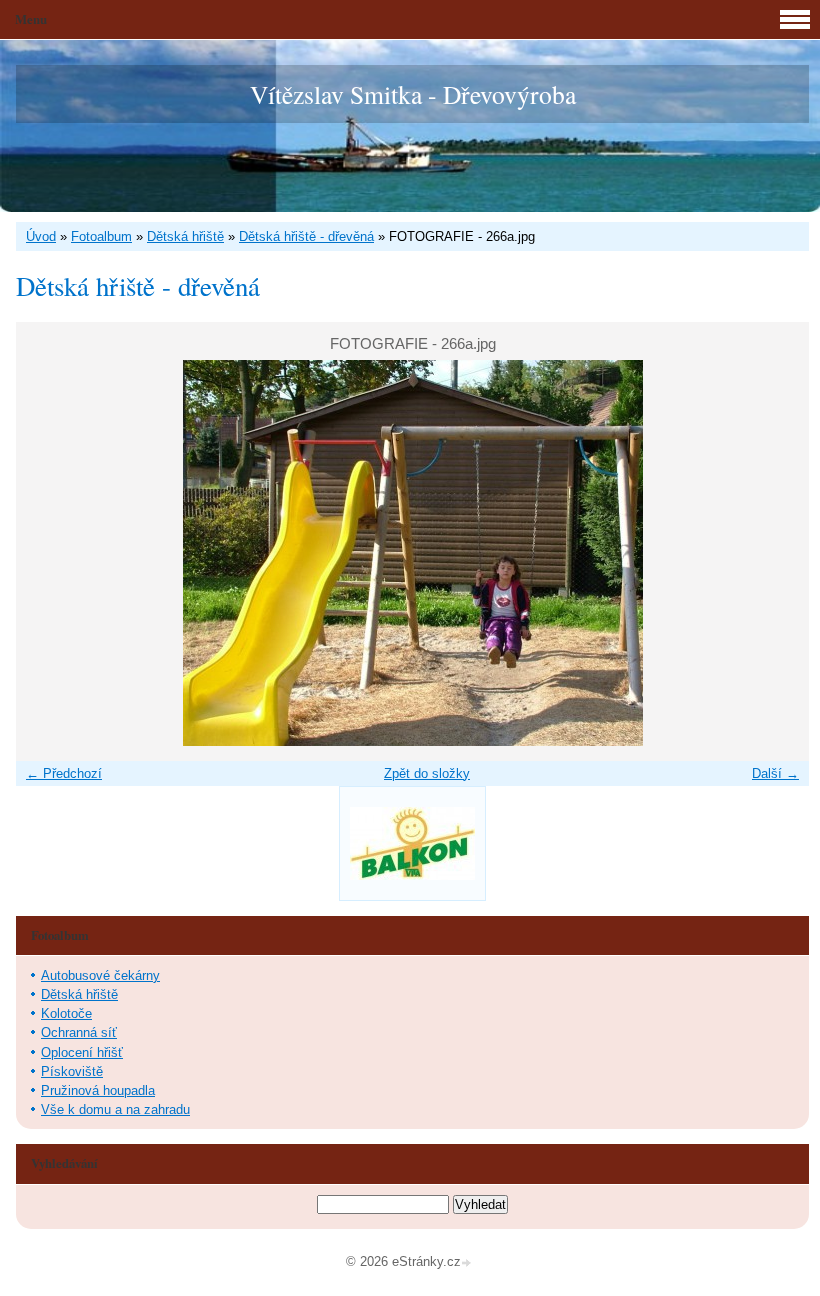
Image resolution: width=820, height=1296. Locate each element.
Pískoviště (72, 1071)
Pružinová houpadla (98, 1090)
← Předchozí (64, 773)
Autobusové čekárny (100, 975)
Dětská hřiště (185, 236)
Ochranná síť (79, 1032)
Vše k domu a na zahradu (115, 1109)
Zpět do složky (427, 773)
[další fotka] (776, 553)
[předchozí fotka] (48, 553)
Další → (775, 773)
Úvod (41, 236)
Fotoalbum (101, 236)
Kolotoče (66, 1013)
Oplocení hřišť (82, 1052)
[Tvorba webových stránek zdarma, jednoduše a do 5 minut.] (468, 1263)
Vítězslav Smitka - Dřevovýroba (413, 94)
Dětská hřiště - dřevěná (306, 236)
